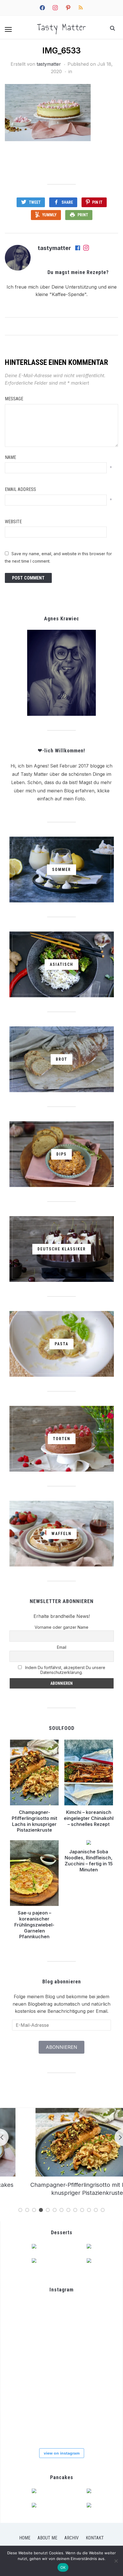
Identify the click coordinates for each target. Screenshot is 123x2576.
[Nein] (116, 2561)
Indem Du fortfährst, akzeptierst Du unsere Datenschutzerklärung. (65, 1670)
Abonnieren (61, 2047)
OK (63, 2567)
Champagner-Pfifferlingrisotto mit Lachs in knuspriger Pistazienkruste (34, 1821)
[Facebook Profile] (78, 248)
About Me (47, 2538)
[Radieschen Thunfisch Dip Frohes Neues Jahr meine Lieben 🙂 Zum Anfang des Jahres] (97, 2353)
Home (25, 2538)
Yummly (49, 215)
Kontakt (95, 2538)
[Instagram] (86, 248)
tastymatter (49, 64)
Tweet (35, 202)
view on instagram (62, 2453)
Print (83, 215)
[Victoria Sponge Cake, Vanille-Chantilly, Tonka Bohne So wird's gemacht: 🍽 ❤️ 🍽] (97, 2425)
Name (10, 457)
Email (62, 1647)
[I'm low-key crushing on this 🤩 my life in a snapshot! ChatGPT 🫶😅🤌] (61, 2353)
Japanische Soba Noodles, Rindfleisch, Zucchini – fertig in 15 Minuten (89, 1860)
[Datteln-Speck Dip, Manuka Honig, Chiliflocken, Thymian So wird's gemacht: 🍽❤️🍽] (97, 2389)
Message (14, 399)
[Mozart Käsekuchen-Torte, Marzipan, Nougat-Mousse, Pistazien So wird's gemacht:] (61, 2425)
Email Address (20, 489)
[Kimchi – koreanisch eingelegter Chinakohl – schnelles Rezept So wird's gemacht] (61, 2318)
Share (67, 202)
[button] (8, 29)
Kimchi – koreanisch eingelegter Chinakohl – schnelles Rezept (89, 1818)
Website (13, 522)
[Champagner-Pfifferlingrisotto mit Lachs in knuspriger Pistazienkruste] (61, 2111)
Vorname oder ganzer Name (61, 1627)
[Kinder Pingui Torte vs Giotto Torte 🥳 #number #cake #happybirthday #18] (25, 2425)
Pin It (97, 202)
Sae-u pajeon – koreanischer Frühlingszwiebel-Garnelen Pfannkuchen (34, 1925)
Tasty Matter (62, 27)
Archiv (72, 2538)
